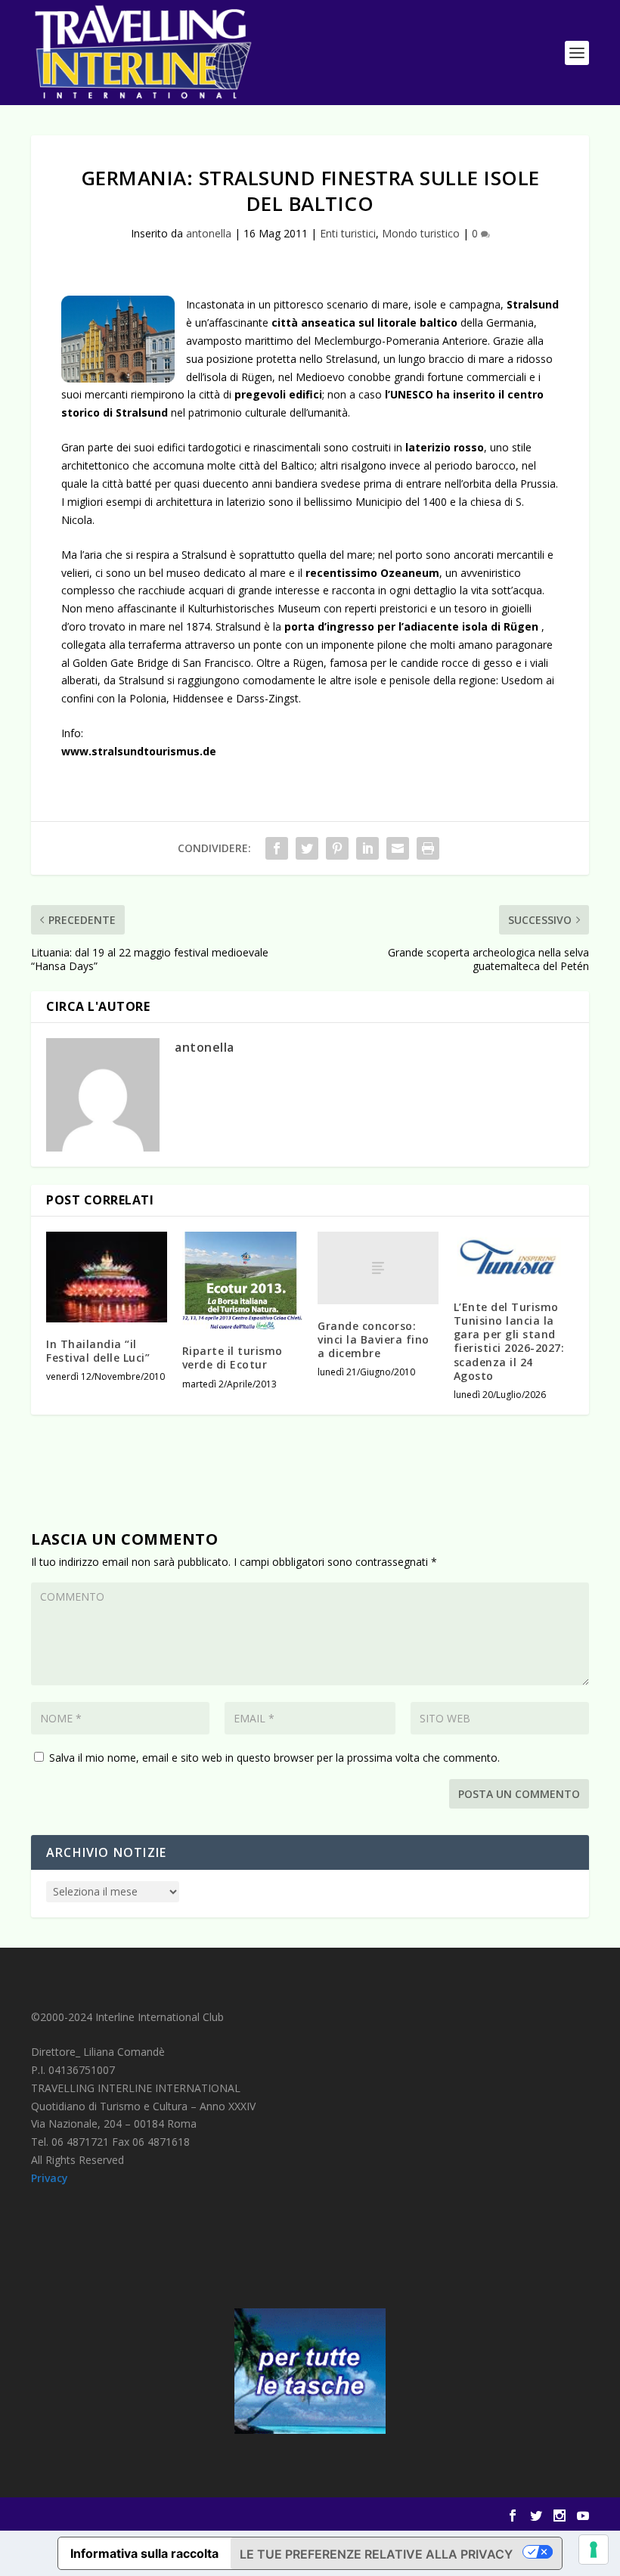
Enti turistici (348, 233)
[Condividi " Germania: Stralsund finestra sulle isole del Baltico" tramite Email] (398, 848)
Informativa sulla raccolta (144, 2553)
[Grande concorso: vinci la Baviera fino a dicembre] (378, 1268)
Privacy (50, 2178)
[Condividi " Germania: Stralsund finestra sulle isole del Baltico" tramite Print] (428, 848)
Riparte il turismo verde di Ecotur (232, 1358)
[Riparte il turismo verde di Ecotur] (243, 1280)
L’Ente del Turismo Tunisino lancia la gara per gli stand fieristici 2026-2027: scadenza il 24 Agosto (509, 1341)
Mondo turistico (421, 233)
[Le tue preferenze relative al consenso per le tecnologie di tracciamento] (594, 2550)
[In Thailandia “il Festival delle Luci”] (107, 1277)
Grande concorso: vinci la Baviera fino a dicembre (374, 1339)
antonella (209, 233)
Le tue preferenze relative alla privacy (376, 2554)
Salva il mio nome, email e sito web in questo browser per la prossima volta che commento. (274, 1758)
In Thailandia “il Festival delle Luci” (98, 1351)
